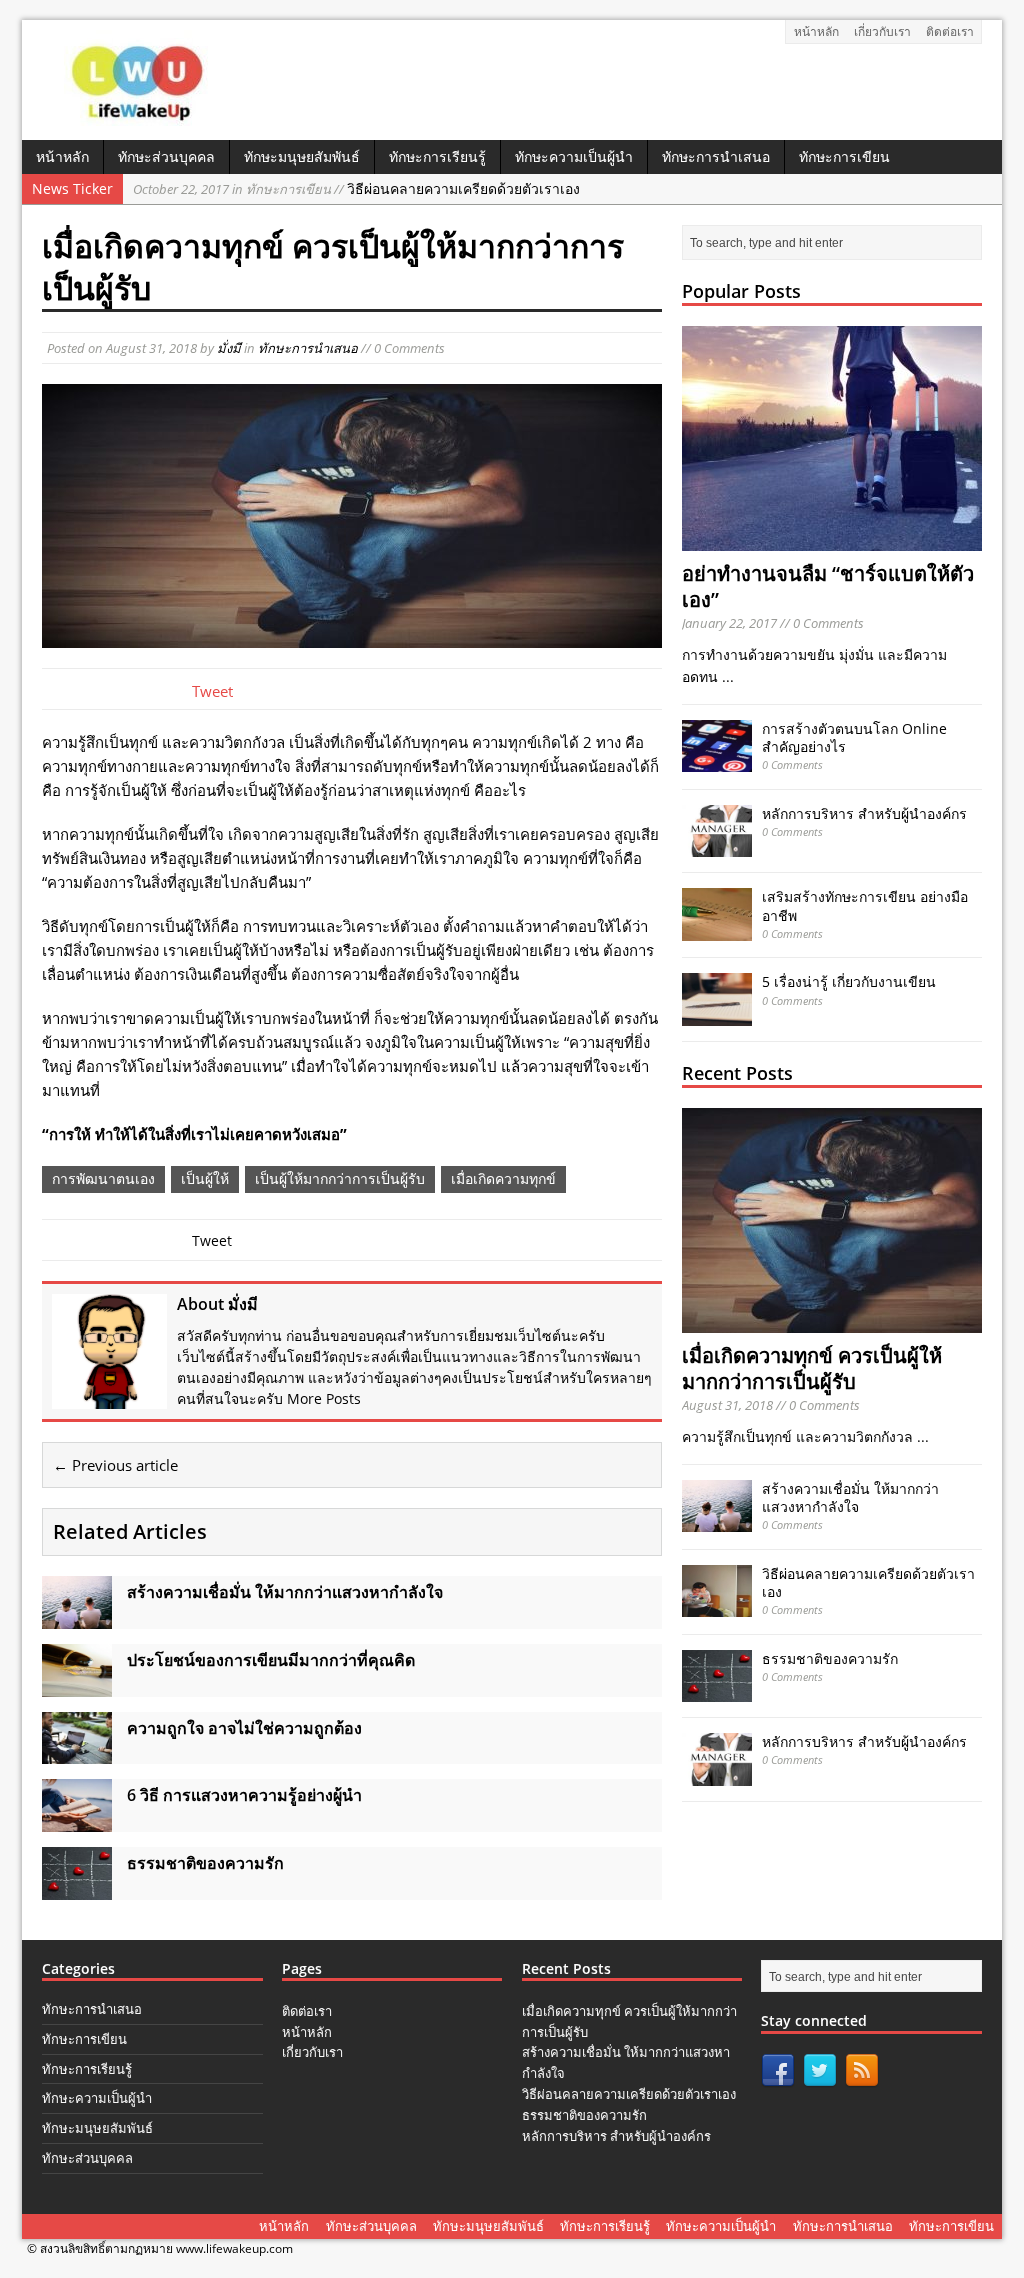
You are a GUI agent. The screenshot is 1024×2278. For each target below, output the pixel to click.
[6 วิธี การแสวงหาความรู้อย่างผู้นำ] (77, 1820)
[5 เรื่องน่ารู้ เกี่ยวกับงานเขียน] (717, 1014)
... (728, 676)
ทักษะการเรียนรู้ (437, 156)
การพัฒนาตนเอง (103, 1178)
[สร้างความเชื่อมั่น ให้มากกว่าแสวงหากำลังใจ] (77, 1616)
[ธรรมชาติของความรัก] (77, 1887)
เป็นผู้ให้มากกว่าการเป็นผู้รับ (340, 1178)
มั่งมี (229, 348)
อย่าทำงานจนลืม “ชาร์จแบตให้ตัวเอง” (828, 586)
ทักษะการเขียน (844, 156)
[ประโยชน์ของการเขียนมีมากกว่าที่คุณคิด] (77, 1684)
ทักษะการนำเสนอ (716, 156)
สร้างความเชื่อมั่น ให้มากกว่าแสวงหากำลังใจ (850, 1497)
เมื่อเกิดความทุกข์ (503, 1178)
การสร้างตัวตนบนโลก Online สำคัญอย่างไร (854, 737)
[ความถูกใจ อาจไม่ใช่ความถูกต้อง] (77, 1752)
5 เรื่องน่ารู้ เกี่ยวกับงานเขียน (849, 981)
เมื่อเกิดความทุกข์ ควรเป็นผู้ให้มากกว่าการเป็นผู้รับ (812, 1368)
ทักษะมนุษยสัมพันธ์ (302, 156)
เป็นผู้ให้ (205, 1178)
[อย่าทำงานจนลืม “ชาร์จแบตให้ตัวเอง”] (832, 539)
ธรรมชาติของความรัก (830, 1658)
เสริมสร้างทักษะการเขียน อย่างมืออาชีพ (865, 905)
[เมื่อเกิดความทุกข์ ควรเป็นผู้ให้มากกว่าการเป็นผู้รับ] (832, 1321)
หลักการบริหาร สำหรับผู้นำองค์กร (864, 813)
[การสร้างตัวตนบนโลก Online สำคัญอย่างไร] (717, 760)
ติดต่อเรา (950, 31)
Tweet (212, 691)
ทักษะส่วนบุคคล (166, 156)
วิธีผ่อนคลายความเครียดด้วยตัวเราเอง (356, 188)
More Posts (324, 1398)
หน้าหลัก (816, 31)
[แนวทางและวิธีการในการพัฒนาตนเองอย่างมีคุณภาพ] (139, 118)
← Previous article (115, 1465)
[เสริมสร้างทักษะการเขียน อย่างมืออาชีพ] (717, 929)
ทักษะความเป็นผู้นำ (574, 156)
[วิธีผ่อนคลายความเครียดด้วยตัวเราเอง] (717, 1605)
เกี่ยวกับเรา (882, 31)
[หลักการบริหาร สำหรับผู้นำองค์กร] (717, 845)
